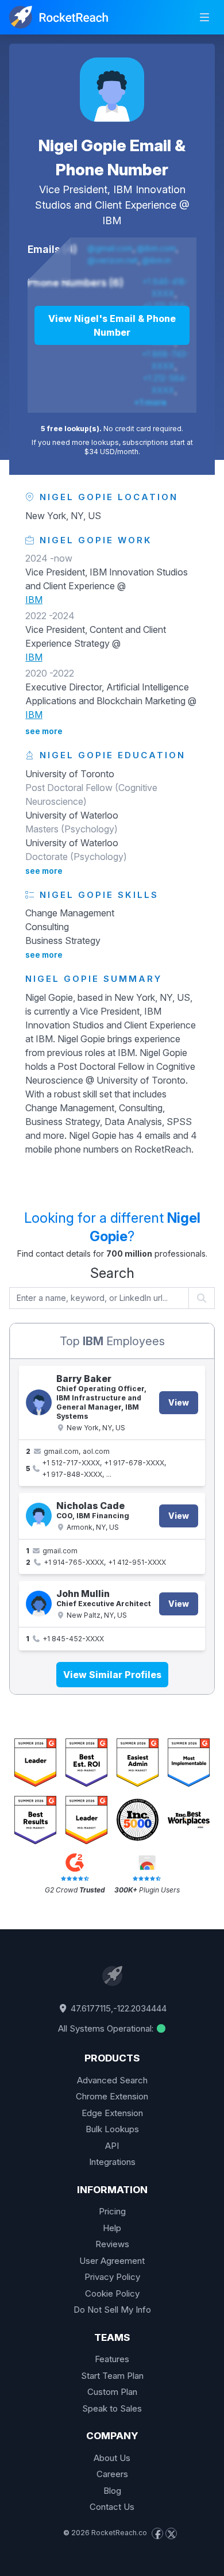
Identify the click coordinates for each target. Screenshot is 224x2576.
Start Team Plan (112, 2376)
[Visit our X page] (171, 2533)
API (112, 2146)
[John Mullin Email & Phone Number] (39, 1604)
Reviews (112, 2244)
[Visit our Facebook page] (157, 2533)
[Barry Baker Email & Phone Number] (39, 1402)
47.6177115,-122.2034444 (117, 2008)
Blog (112, 2491)
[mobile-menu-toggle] (204, 17)
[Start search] (202, 1298)
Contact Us (112, 2507)
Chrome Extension (112, 2096)
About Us (112, 2458)
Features (112, 2359)
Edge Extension (112, 2113)
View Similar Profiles (112, 1675)
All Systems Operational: (107, 2028)
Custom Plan (112, 2392)
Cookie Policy (112, 2293)
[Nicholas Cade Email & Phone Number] (39, 1516)
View (179, 1402)
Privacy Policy (112, 2277)
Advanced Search (112, 2080)
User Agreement (112, 2261)
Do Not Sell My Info (112, 2310)
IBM (112, 220)
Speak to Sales (112, 2408)
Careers (112, 2474)
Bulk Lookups (112, 2129)
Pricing (112, 2211)
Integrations (112, 2162)
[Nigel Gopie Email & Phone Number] (112, 90)
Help (112, 2228)
